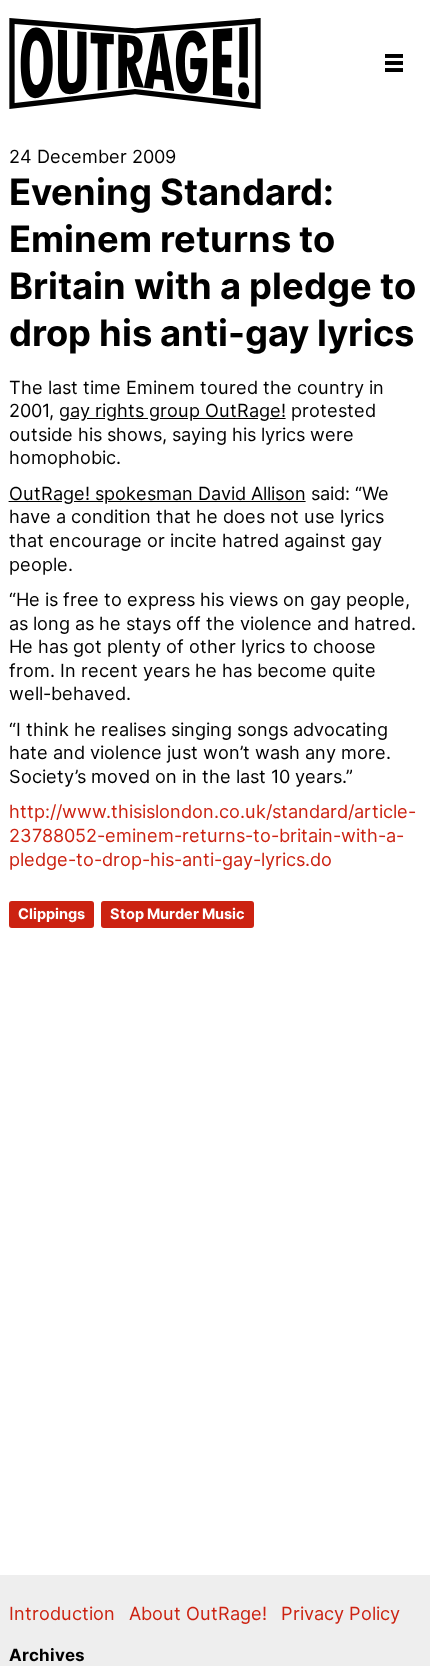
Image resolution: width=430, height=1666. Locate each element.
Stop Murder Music (177, 914)
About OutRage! (198, 1613)
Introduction (62, 1613)
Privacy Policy (340, 1613)
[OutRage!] (136, 54)
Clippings (51, 914)
